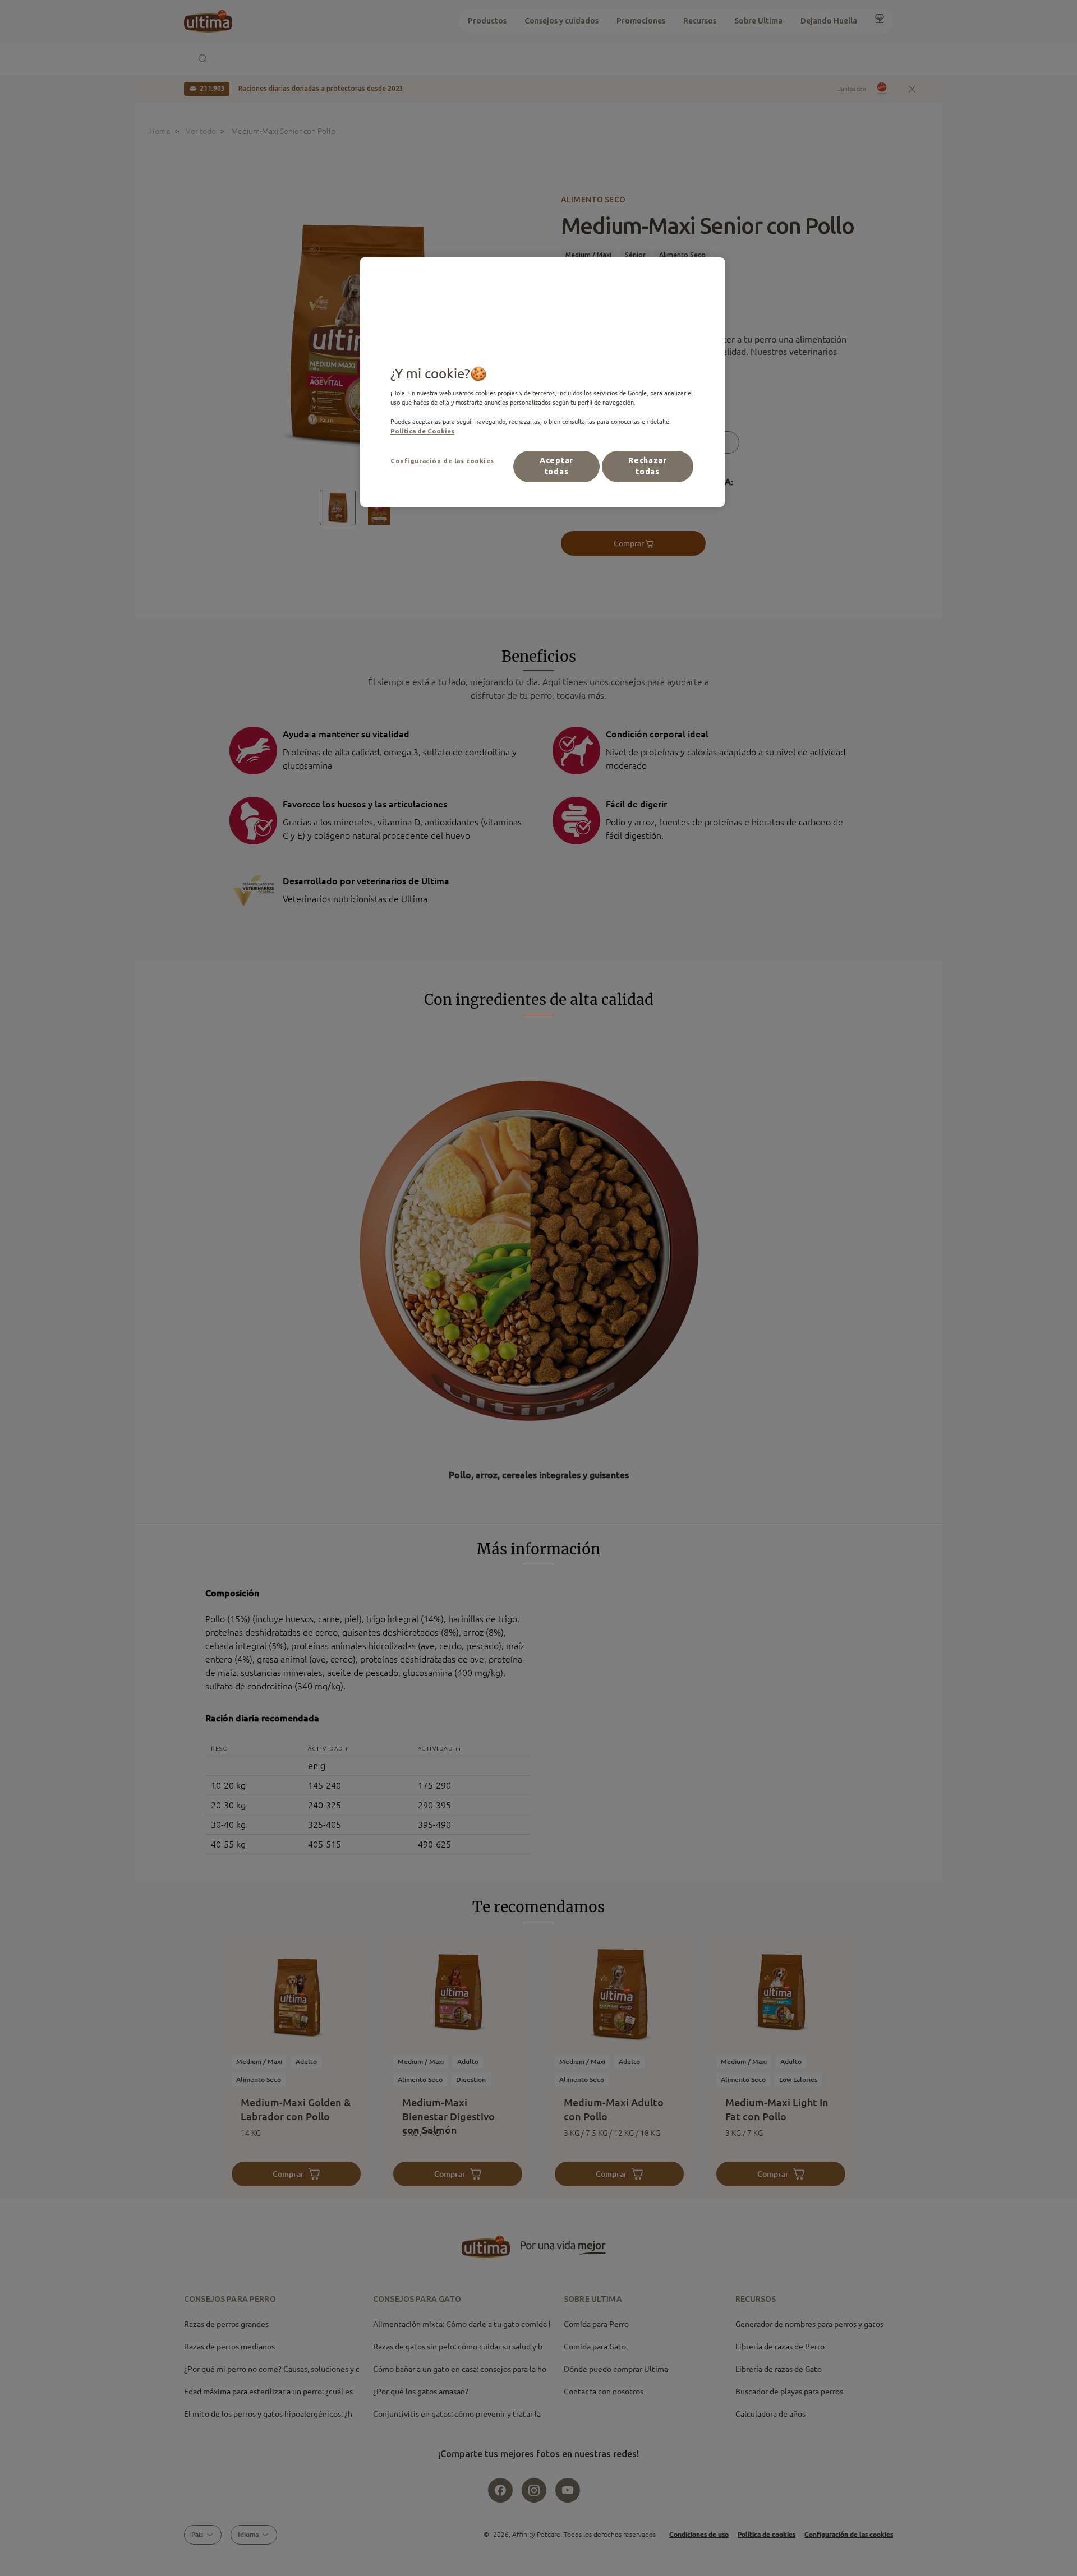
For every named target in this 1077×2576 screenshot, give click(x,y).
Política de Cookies (422, 431)
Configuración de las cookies (442, 461)
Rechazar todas (648, 466)
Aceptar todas (556, 466)
